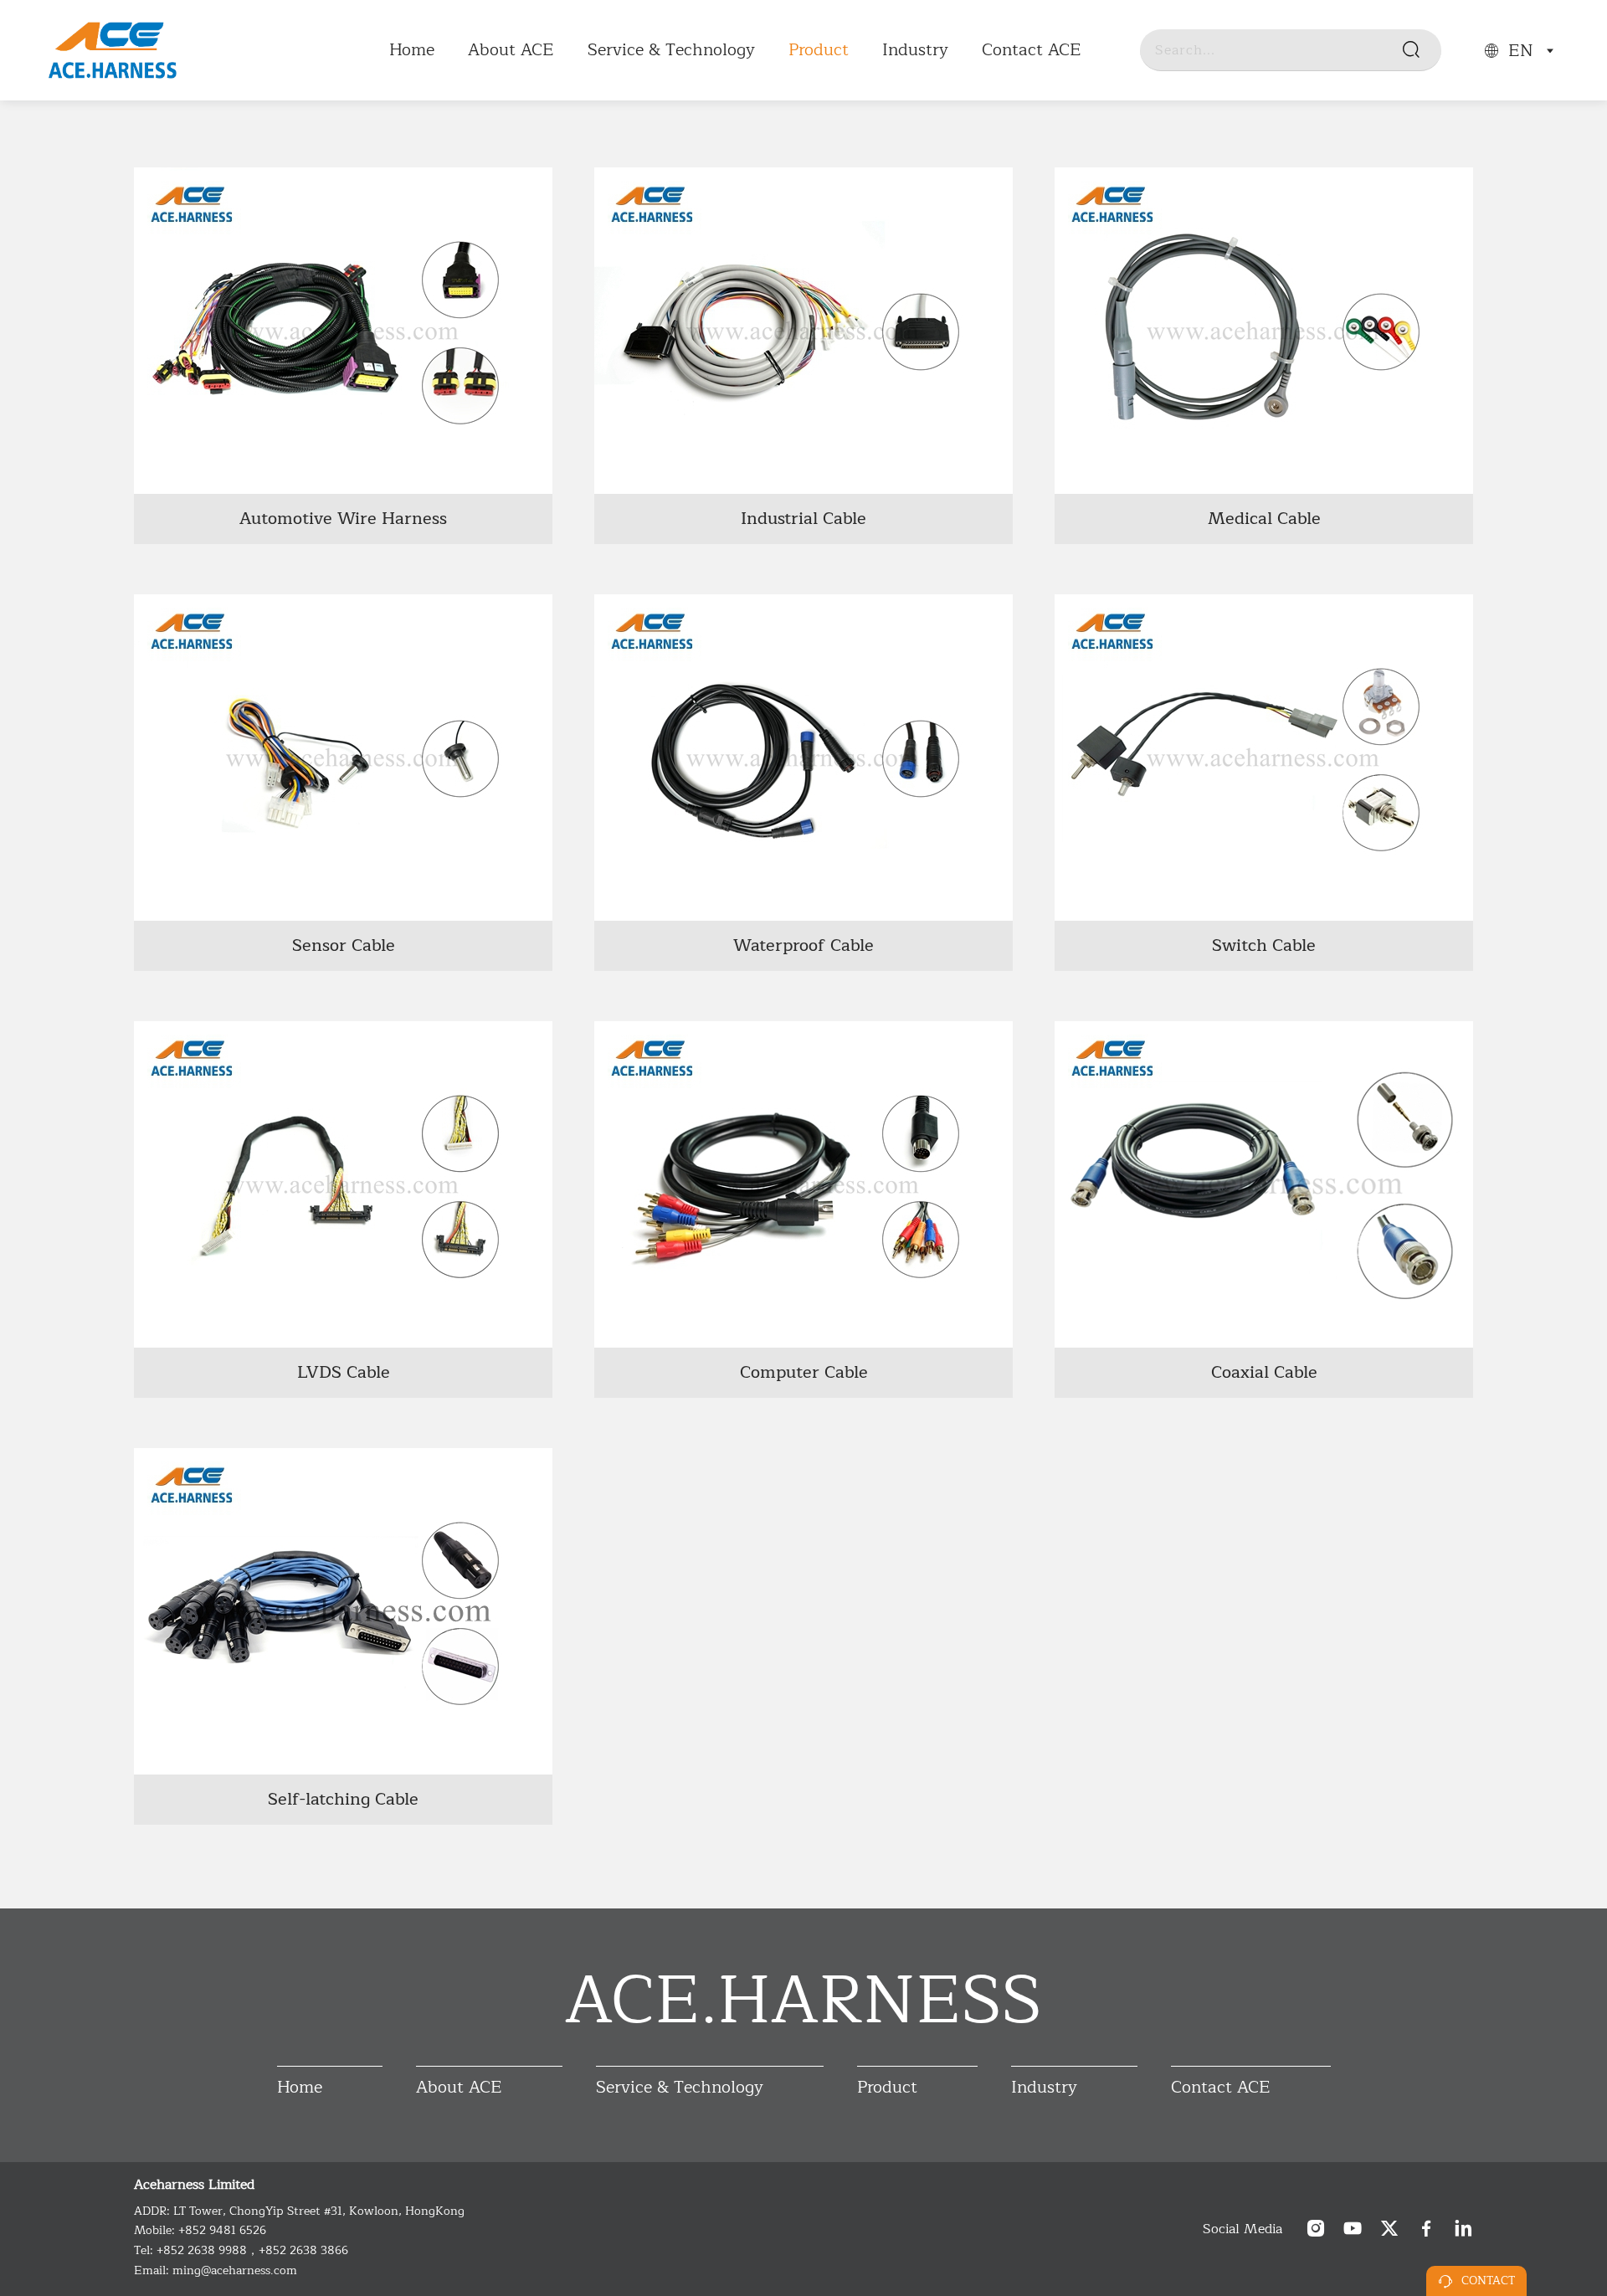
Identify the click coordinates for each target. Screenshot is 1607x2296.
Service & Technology (671, 50)
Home (412, 50)
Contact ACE (1032, 50)
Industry (915, 50)
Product (819, 50)
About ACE (511, 50)
